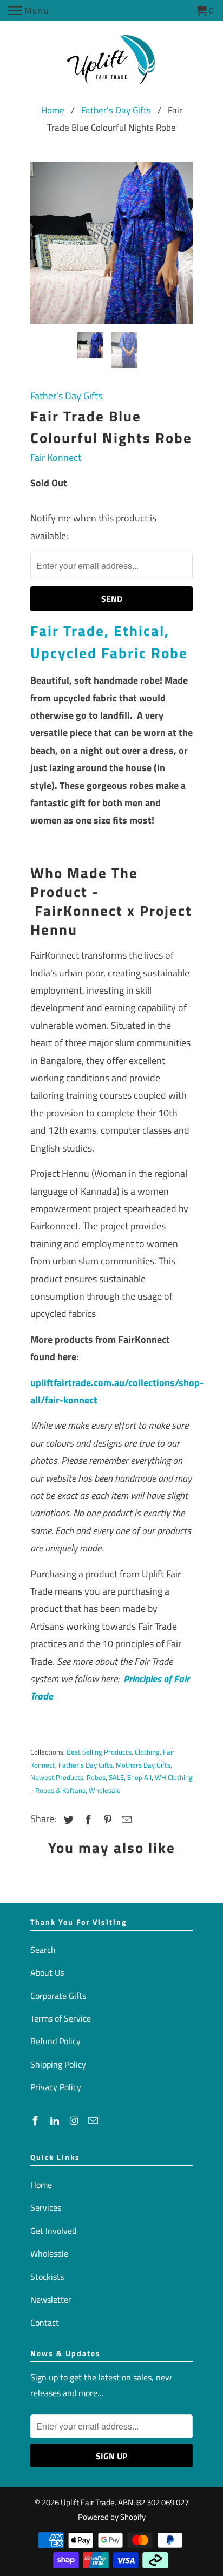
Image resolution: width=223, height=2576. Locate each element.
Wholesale (105, 1790)
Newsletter (51, 2299)
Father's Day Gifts (116, 110)
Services (46, 2207)
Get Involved (53, 2231)
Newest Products (57, 1777)
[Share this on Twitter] (67, 1820)
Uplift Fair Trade (88, 2502)
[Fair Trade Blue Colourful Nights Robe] (111, 243)
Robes (96, 1777)
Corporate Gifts (58, 1996)
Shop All (139, 1777)
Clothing (147, 1752)
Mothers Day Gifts (143, 1765)
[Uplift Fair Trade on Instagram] (75, 2121)
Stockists (47, 2277)
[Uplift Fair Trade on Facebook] (36, 2121)
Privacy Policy (56, 2087)
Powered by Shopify (112, 2517)
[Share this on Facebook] (87, 1820)
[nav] (29, 11)
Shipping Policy (58, 2064)
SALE (116, 1777)
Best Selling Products (99, 1752)
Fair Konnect (56, 457)
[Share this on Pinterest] (106, 1820)
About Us (47, 1972)
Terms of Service (61, 2018)
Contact (45, 2323)
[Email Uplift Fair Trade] (94, 2121)
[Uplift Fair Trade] (112, 63)
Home (53, 110)
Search (43, 1950)
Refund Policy (55, 2041)
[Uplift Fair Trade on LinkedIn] (56, 2121)
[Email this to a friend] (125, 1820)
